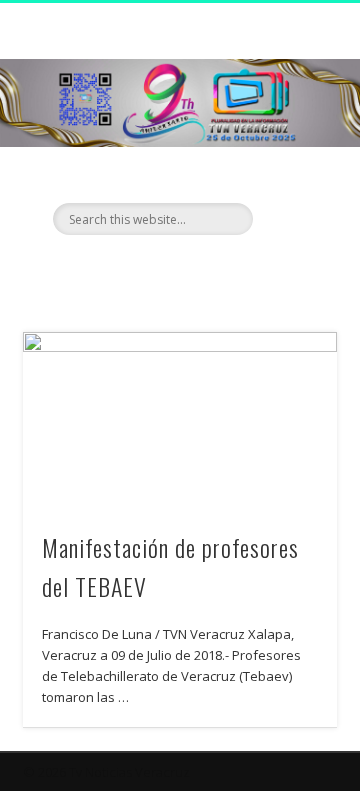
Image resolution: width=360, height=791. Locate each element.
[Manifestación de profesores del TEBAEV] (180, 420)
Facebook (136, 269)
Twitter (177, 269)
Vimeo (218, 269)
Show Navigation (290, 179)
